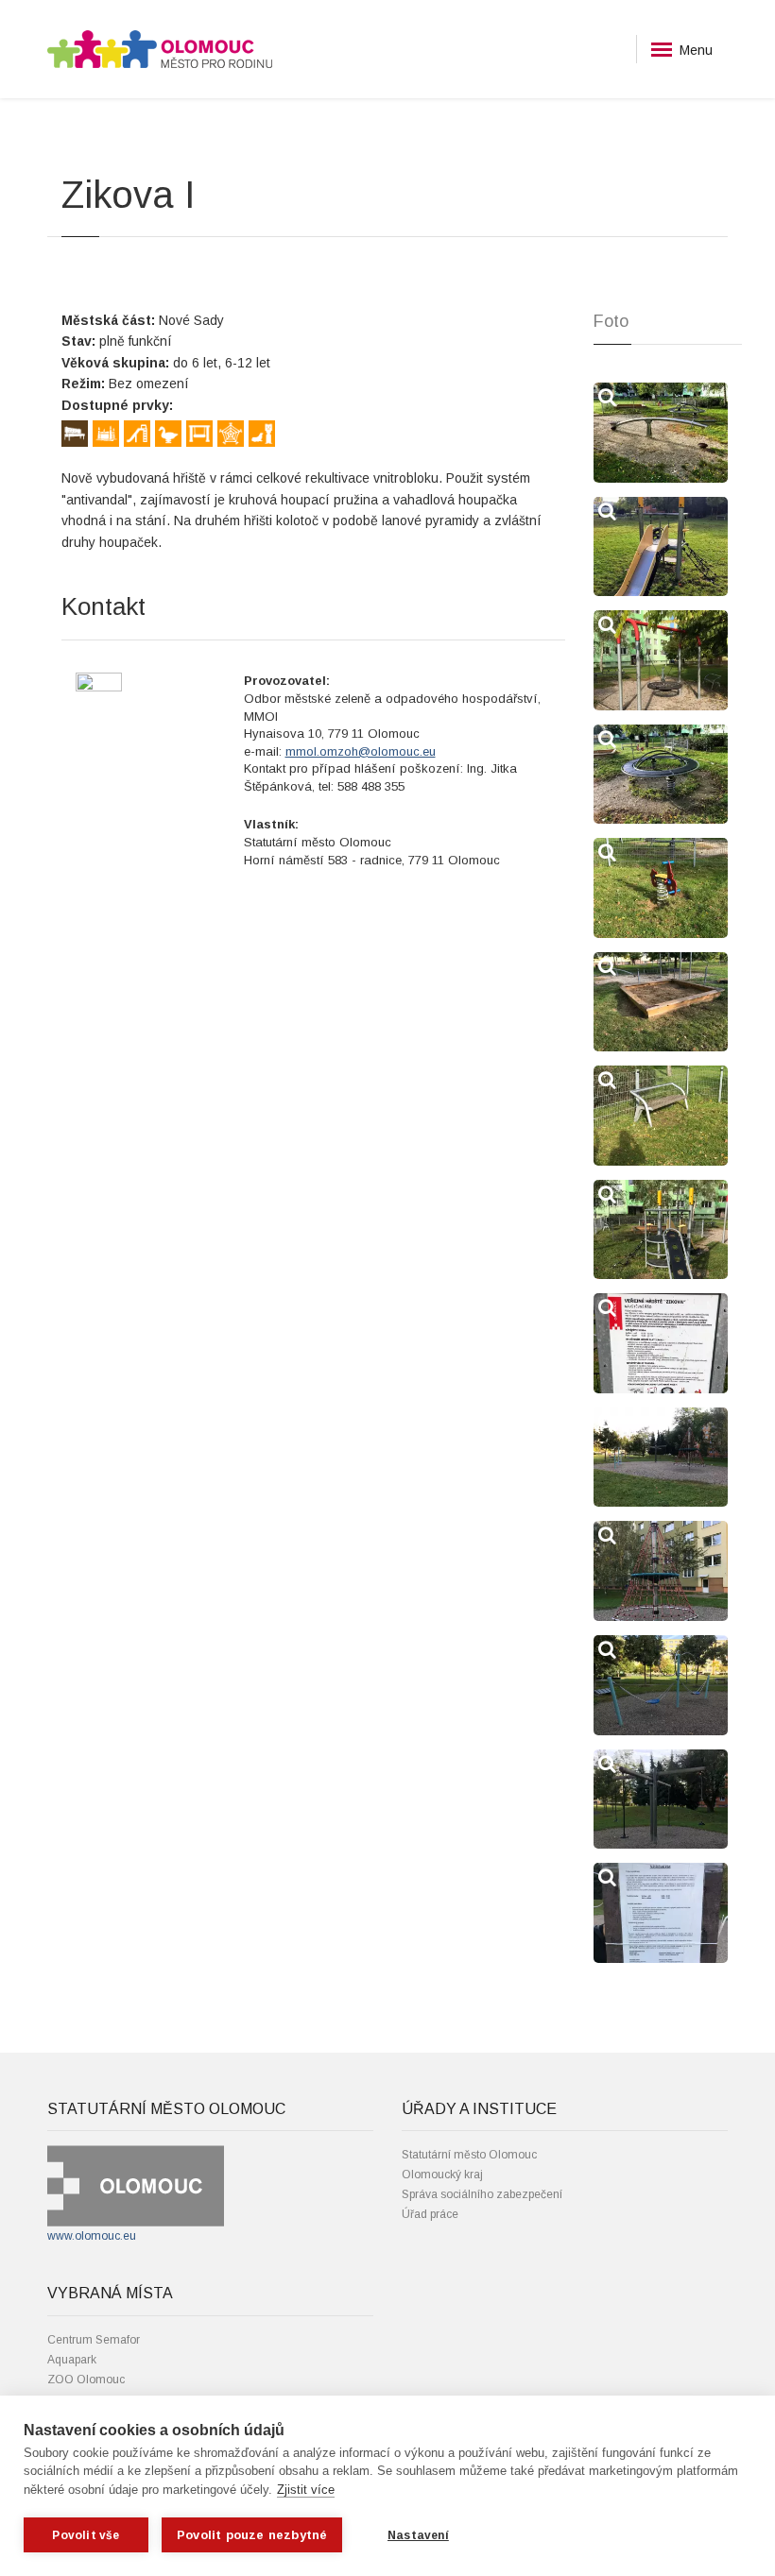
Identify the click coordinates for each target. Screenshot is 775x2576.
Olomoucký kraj (442, 2175)
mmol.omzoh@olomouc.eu (361, 751)
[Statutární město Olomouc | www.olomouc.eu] (136, 2186)
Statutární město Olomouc (469, 2155)
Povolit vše (86, 2535)
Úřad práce (430, 2214)
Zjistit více (306, 2490)
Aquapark (72, 2360)
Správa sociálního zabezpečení (482, 2194)
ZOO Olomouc (86, 2380)
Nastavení (418, 2535)
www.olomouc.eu (92, 2236)
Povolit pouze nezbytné (252, 2535)
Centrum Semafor (94, 2340)
